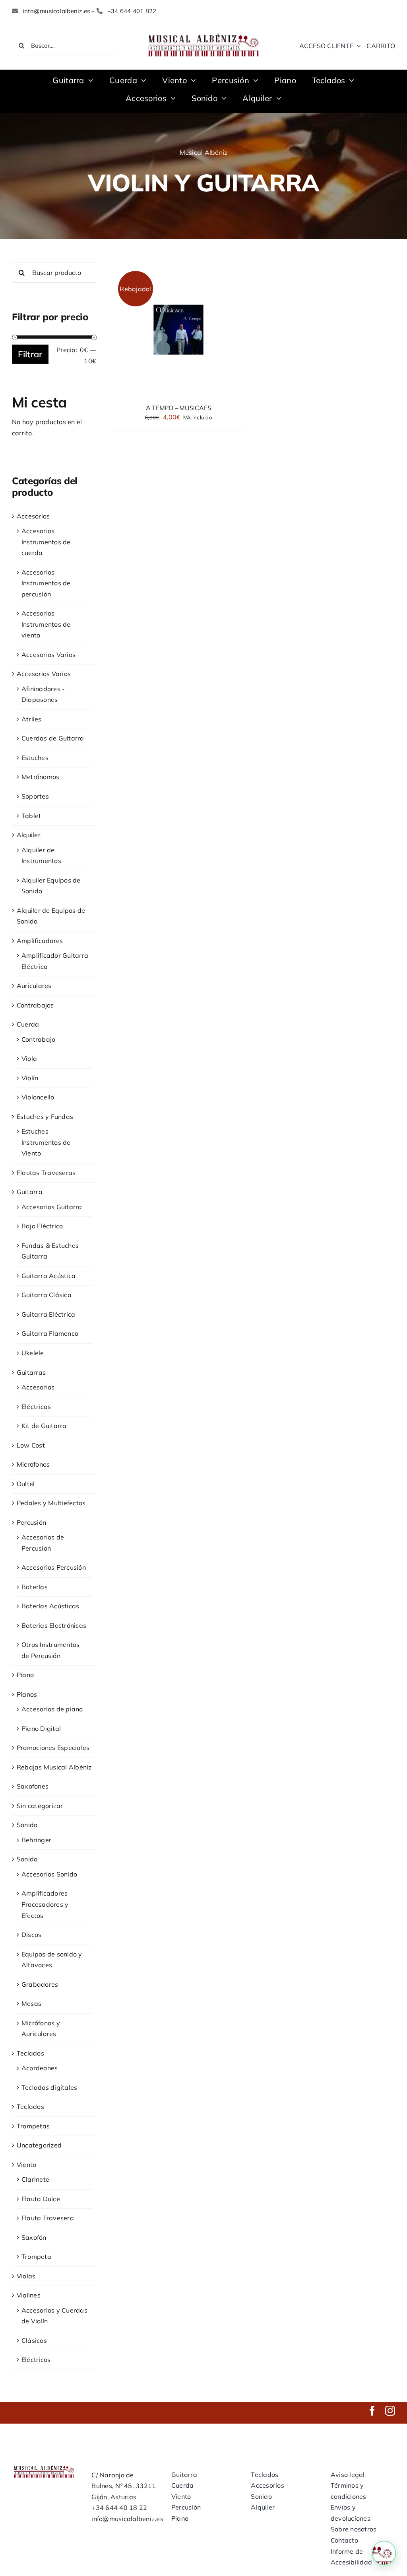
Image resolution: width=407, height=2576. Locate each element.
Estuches (35, 758)
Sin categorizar (40, 1806)
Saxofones (33, 1786)
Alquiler (29, 835)
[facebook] (372, 2411)
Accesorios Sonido (49, 1874)
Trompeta (36, 2256)
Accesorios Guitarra (52, 1207)
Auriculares (34, 986)
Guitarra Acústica (48, 1276)
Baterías (35, 1587)
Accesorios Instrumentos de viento (46, 624)
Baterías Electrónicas (54, 1625)
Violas (26, 2276)
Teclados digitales (49, 2087)
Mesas (31, 2003)
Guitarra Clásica (47, 1295)
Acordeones (40, 2068)
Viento (26, 2165)
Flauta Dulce (41, 2199)
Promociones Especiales (53, 1748)
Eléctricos (36, 2360)
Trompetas (33, 2126)
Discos (31, 1935)
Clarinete (35, 2179)
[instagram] (390, 2411)
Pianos (27, 1694)
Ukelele (33, 1353)
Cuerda (28, 1024)
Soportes (35, 796)
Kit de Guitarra (44, 1426)
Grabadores (40, 1984)
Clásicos (34, 2340)
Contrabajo (38, 1039)
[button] (384, 2553)
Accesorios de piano (52, 1709)
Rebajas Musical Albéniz (54, 1767)
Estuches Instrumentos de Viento (46, 1142)
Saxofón (34, 2237)
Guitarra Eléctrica (48, 1314)
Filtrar (30, 354)
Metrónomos (40, 777)
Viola (29, 1058)
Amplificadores (40, 941)
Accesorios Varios (48, 655)
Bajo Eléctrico (42, 1226)
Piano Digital (41, 1728)
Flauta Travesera (48, 2218)
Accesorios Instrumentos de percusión (46, 583)
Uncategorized (39, 2145)
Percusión (31, 1522)
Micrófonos (33, 1464)
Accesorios (33, 516)
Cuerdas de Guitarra (53, 738)
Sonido (27, 1825)
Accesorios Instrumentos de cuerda (46, 542)
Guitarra (30, 1192)
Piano (25, 1675)
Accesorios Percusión (54, 1567)
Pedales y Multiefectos (51, 1503)
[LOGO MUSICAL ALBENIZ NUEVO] (203, 33)
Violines (29, 2295)
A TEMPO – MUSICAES (179, 408)
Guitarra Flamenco (50, 1333)
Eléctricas (36, 1407)
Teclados (30, 2053)
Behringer (36, 1840)
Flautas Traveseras (46, 1173)
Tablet (31, 816)
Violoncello (38, 1097)
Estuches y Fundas (45, 1117)
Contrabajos (35, 1005)
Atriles (32, 719)
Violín (30, 1078)
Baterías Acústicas (50, 1606)
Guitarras (31, 1372)
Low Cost (31, 1445)
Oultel (26, 1484)
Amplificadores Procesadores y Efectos (45, 1904)
